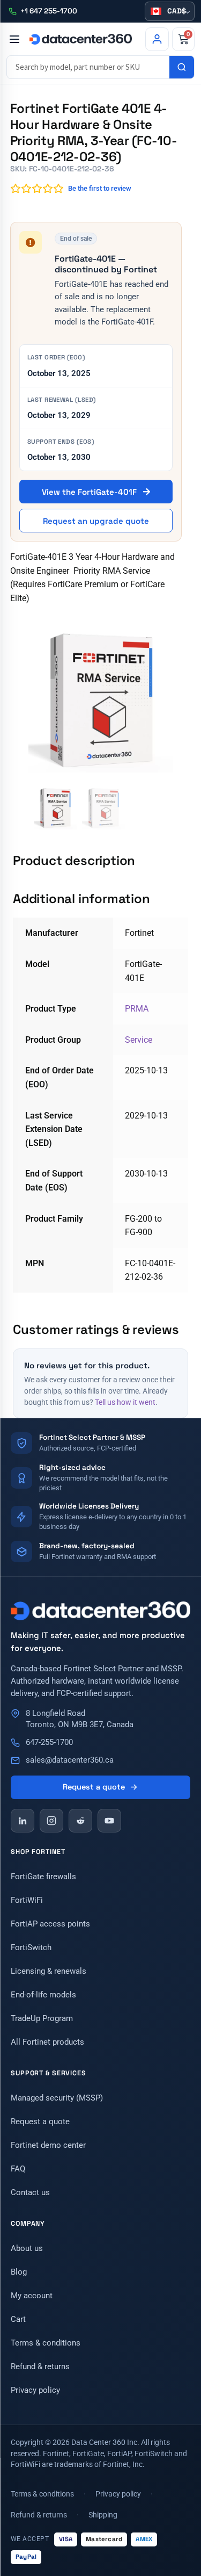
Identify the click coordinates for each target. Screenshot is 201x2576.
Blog (19, 2272)
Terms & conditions (46, 2343)
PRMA (137, 1009)
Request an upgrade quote (96, 521)
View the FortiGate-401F (90, 492)
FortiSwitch (31, 1947)
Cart (18, 2319)
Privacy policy (35, 2390)
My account (32, 2296)
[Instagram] (51, 1821)
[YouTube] (109, 1821)
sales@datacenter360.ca (70, 1760)
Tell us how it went (125, 1402)
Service (139, 1040)
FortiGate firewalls (43, 1877)
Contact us (30, 2192)
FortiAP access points (50, 1924)
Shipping (103, 2515)
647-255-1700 (49, 1742)
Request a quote (94, 1787)
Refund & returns (40, 2366)
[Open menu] (14, 39)
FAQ (18, 2169)
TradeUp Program (42, 2018)
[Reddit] (80, 1821)
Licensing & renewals (49, 1971)
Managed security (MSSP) (57, 2098)
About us (27, 2248)
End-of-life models (43, 1995)
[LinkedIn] (23, 1821)
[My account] (157, 39)
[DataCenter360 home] (81, 39)
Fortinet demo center (48, 2145)
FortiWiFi (27, 1900)
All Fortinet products (47, 2042)
